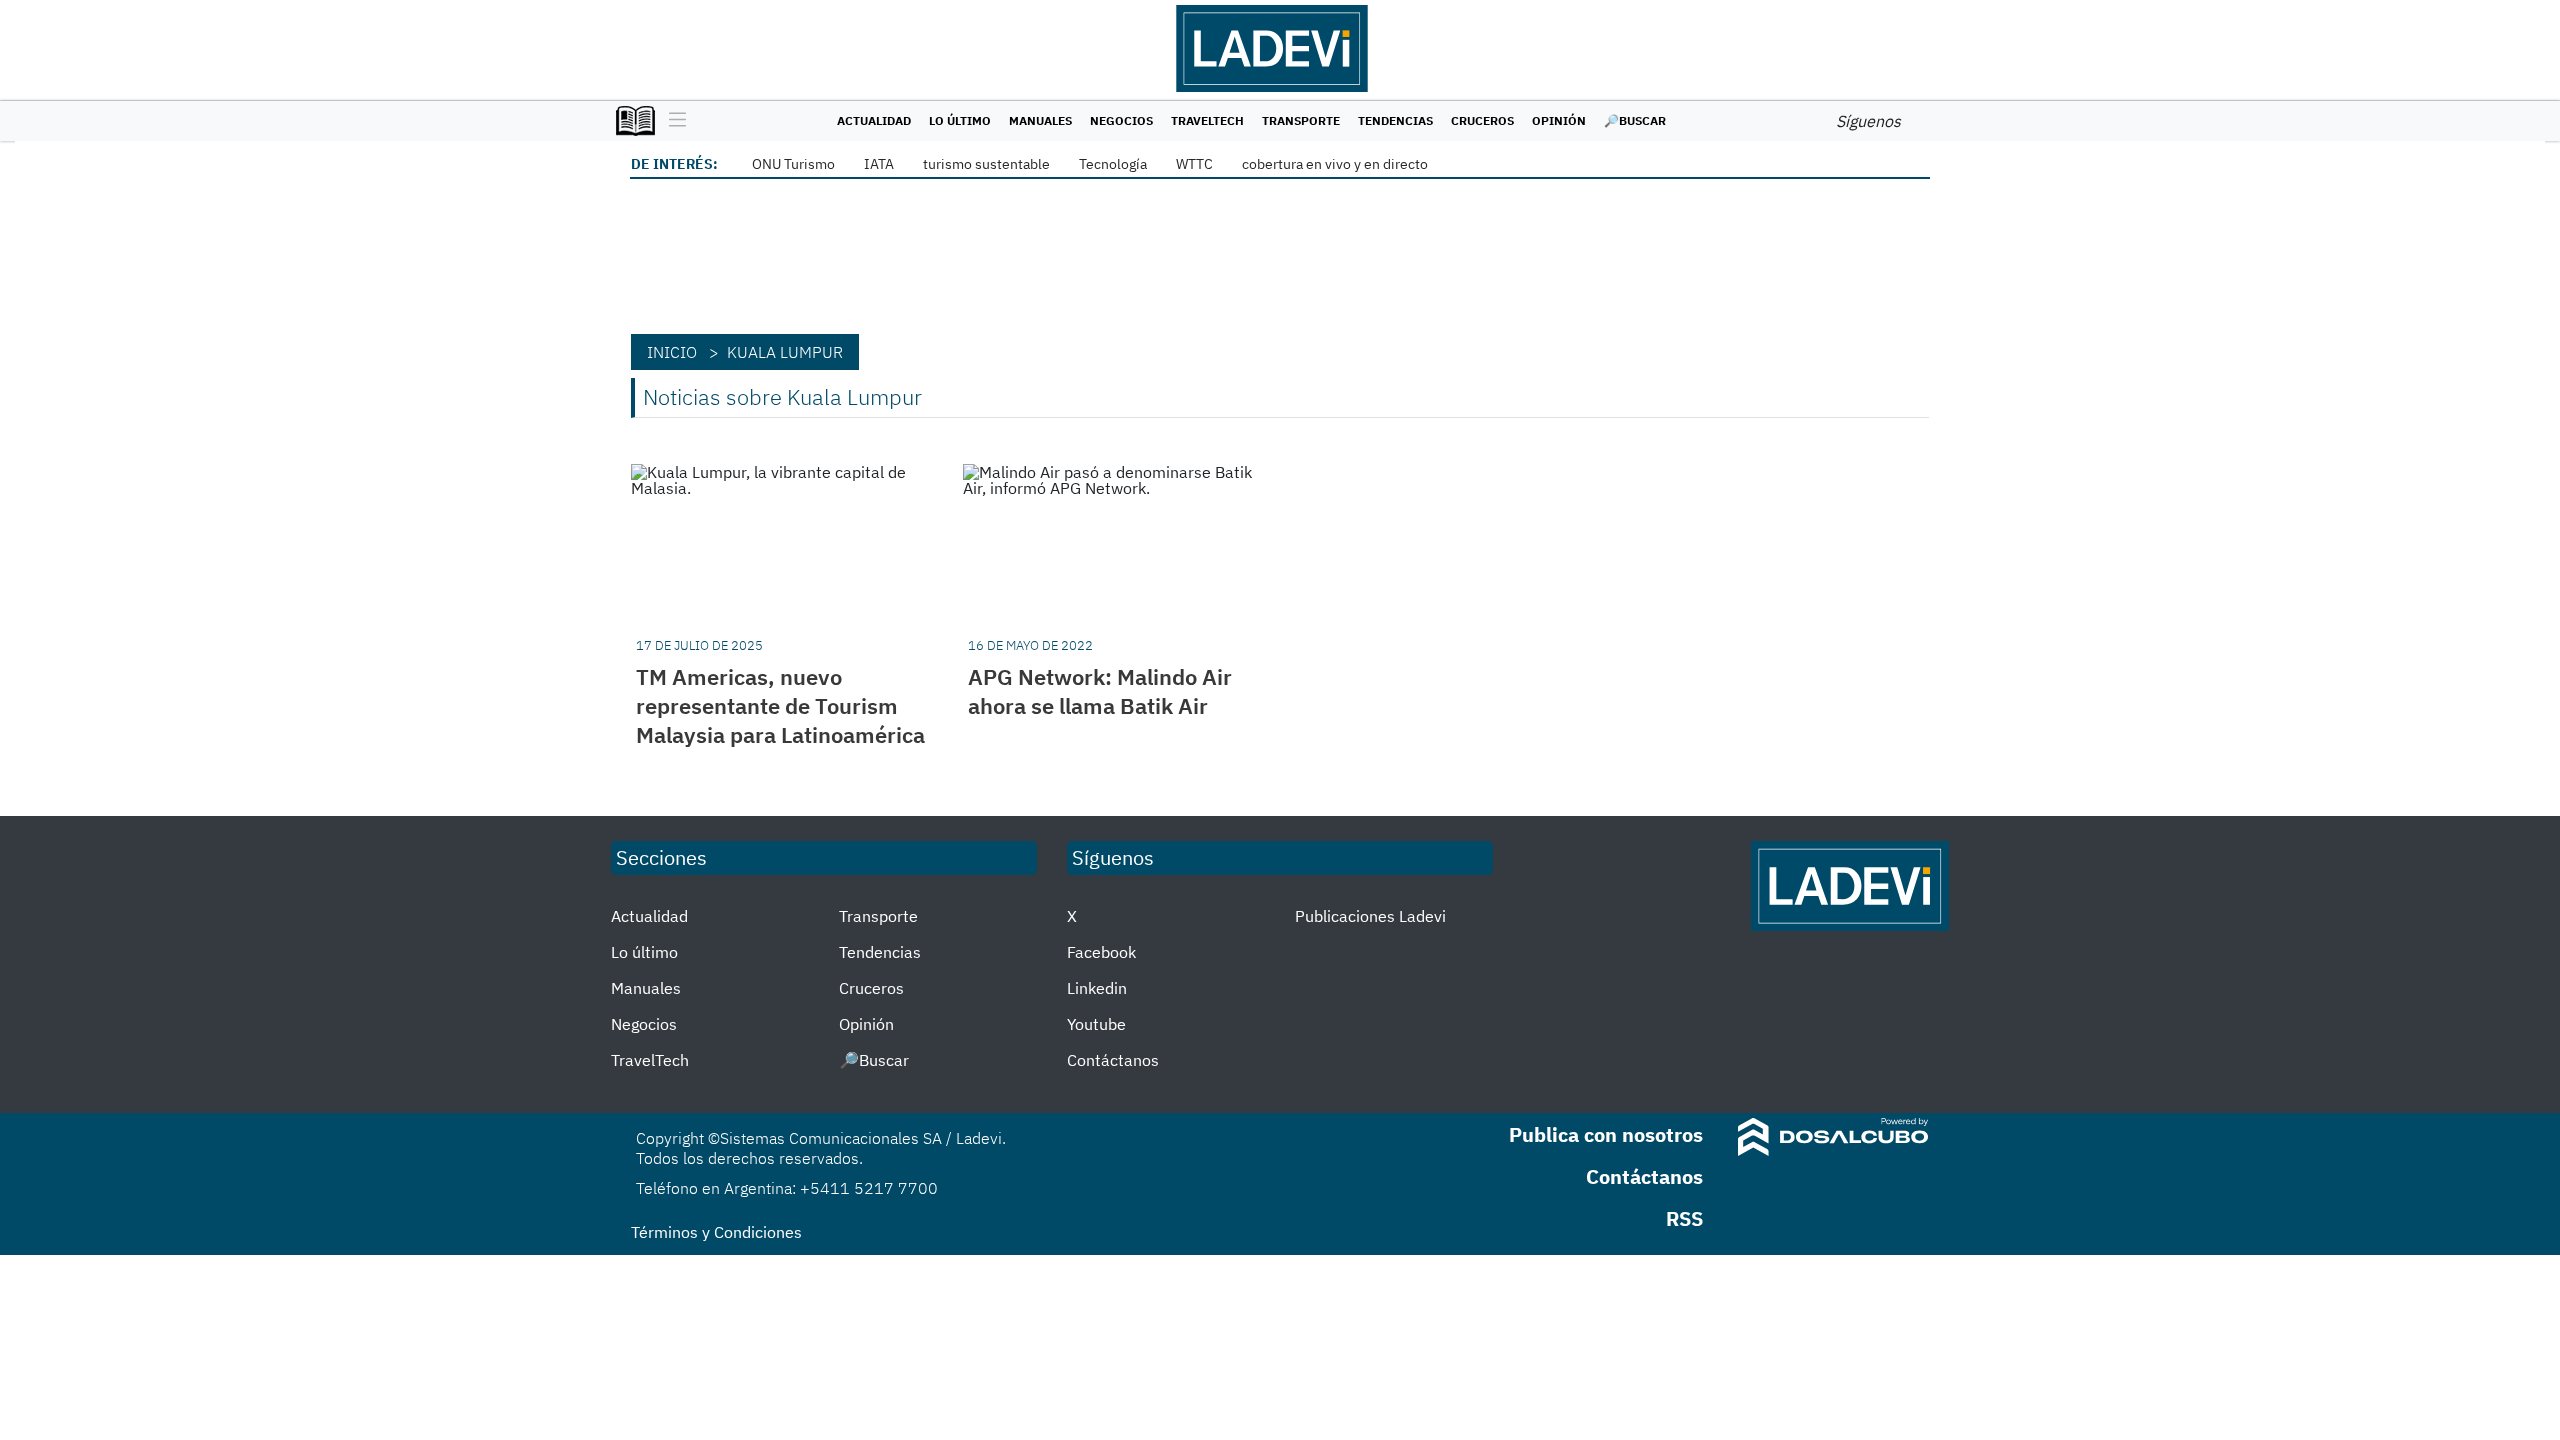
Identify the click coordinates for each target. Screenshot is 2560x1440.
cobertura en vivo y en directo (1335, 164)
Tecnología (1113, 164)
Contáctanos (1113, 1060)
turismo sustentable (986, 164)
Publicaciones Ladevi (1370, 916)
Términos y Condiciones (716, 1232)
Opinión (1559, 120)
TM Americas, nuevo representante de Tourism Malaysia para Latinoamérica (780, 705)
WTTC (1194, 164)
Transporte (1301, 120)
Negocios (1121, 120)
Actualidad (874, 120)
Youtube (1096, 1024)
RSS (1684, 1218)
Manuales (1040, 120)
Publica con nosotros (1606, 1134)
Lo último (960, 120)
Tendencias (1395, 120)
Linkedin (1097, 988)
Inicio (672, 352)
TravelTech (1207, 120)
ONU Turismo (793, 164)
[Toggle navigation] (672, 121)
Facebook (1101, 952)
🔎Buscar (1635, 120)
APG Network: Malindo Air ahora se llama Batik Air (1100, 691)
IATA (879, 164)
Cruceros (1482, 120)
